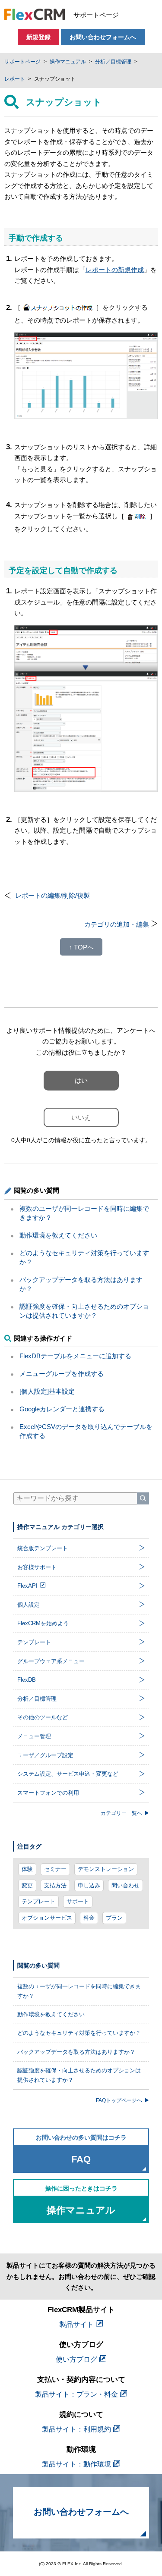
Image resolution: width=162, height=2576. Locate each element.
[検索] (143, 1498)
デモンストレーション (106, 1869)
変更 (27, 1885)
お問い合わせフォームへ (103, 37)
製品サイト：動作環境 (76, 2464)
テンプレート (38, 1901)
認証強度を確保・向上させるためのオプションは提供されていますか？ (79, 2075)
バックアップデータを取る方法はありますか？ (76, 2052)
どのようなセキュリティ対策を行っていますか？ (79, 2033)
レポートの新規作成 (115, 270)
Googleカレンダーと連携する (62, 1409)
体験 (27, 1869)
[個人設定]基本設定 (47, 1391)
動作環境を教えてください (58, 1235)
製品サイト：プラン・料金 (76, 2394)
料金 (89, 1918)
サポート (78, 1901)
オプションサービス (47, 1918)
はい (81, 1080)
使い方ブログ (76, 2359)
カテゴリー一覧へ (121, 1813)
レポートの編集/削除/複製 (52, 895)
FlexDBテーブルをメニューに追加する (75, 1356)
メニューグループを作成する (62, 1374)
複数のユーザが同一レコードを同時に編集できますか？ (79, 1991)
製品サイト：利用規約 (76, 2429)
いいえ (81, 1117)
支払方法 (55, 1885)
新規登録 (38, 37)
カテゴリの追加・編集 (117, 924)
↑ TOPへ (81, 947)
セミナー (55, 1869)
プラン (114, 1918)
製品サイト (76, 2324)
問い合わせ (125, 1885)
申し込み (89, 1885)
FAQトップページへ (119, 2100)
